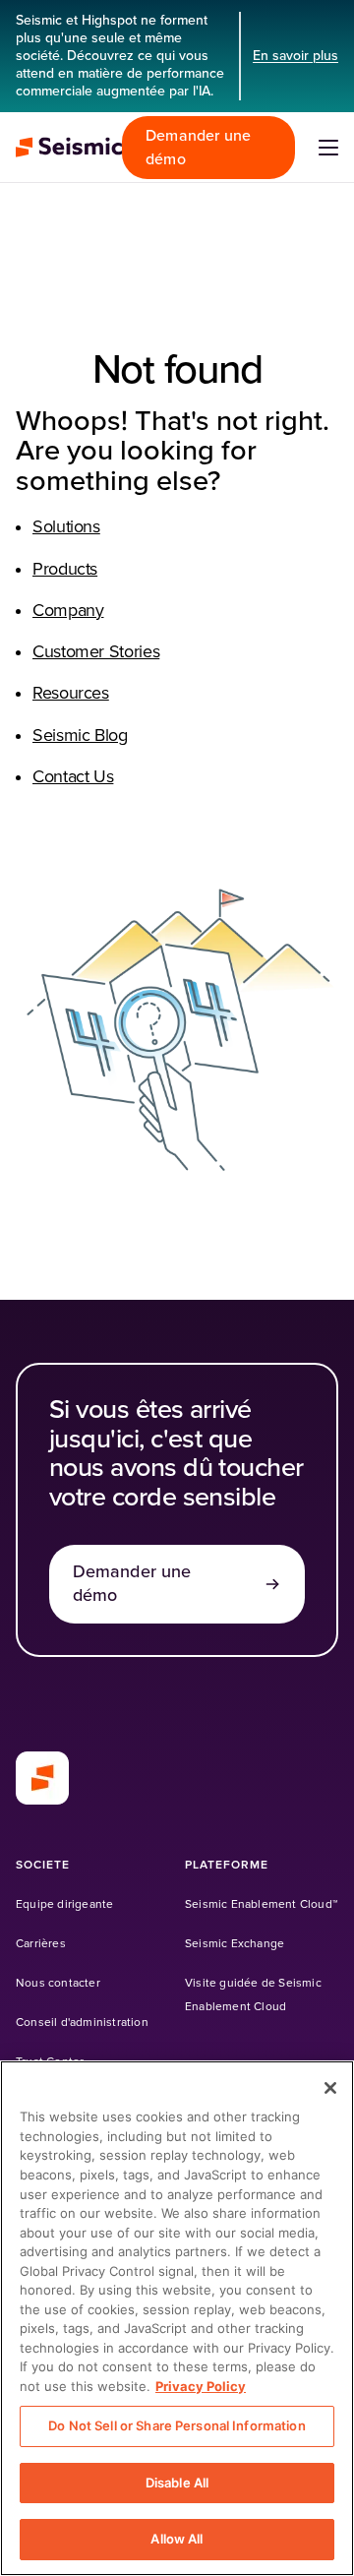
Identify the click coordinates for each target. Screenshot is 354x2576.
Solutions (66, 527)
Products (65, 570)
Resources (71, 694)
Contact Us (73, 777)
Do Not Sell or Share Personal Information (177, 2425)
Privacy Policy (201, 2386)
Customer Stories (96, 652)
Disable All (177, 2483)
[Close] (330, 2088)
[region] (177, 2318)
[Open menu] (328, 148)
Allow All (177, 2539)
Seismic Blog (80, 736)
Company (68, 611)
